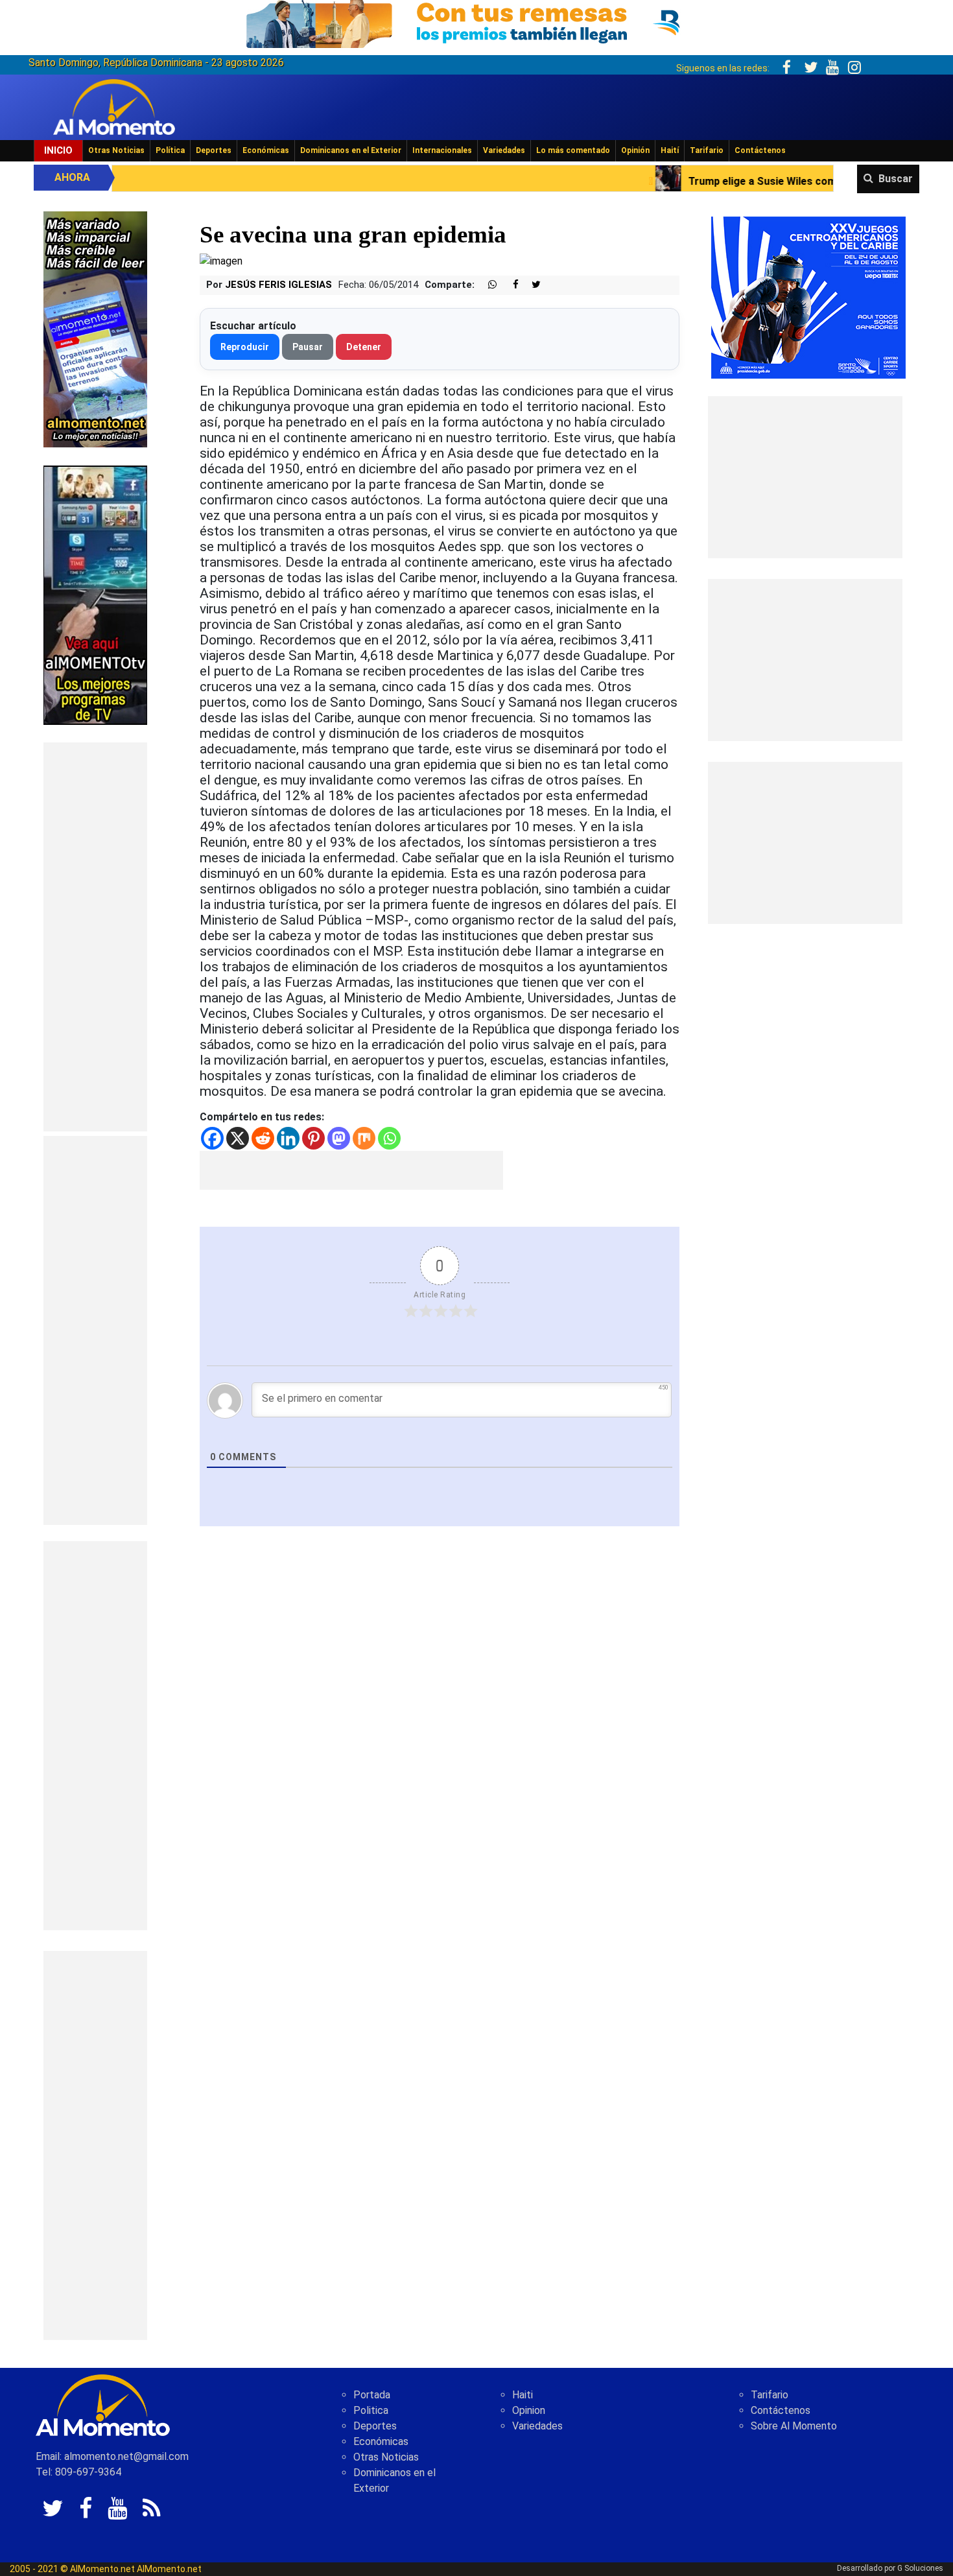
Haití (670, 150)
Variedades (504, 150)
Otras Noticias (116, 150)
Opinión (635, 150)
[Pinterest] (313, 1138)
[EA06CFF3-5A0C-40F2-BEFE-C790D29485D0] (95, 594)
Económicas (266, 150)
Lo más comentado (573, 150)
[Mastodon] (339, 1138)
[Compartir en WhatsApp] (487, 285)
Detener (364, 347)
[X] (238, 1138)
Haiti (523, 2395)
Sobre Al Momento (794, 2426)
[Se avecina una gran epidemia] (221, 261)
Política (170, 150)
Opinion (529, 2410)
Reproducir (245, 347)
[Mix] (364, 1138)
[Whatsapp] (389, 1138)
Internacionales (442, 150)
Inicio (58, 150)
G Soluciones (920, 2568)
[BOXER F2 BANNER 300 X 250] (808, 297)
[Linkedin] (288, 1138)
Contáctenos (760, 150)
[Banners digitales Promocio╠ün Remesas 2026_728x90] (476, 22)
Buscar (896, 179)
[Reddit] (263, 1138)
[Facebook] (212, 1138)
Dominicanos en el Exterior (351, 150)
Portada (372, 2395)
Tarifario (707, 150)
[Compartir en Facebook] (509, 285)
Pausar (308, 347)
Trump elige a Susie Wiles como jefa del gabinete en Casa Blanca (708, 181)
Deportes (214, 150)
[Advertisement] (95, 937)
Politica (371, 2410)
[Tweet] (531, 285)
